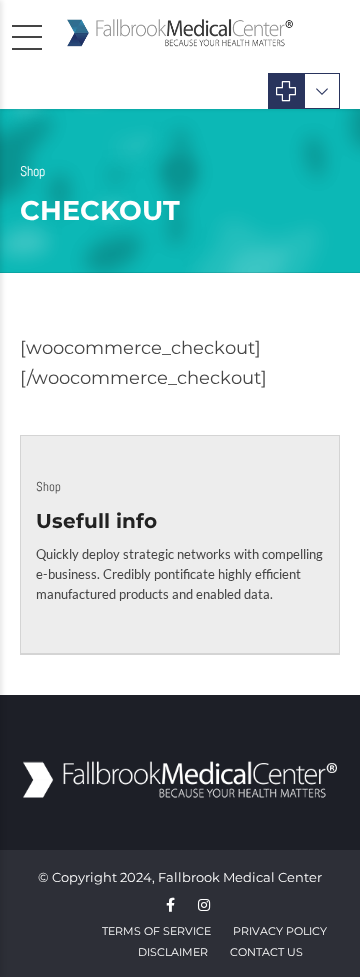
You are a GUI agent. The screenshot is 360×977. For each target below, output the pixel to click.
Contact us (266, 952)
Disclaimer (173, 952)
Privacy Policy (280, 931)
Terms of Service (156, 931)
